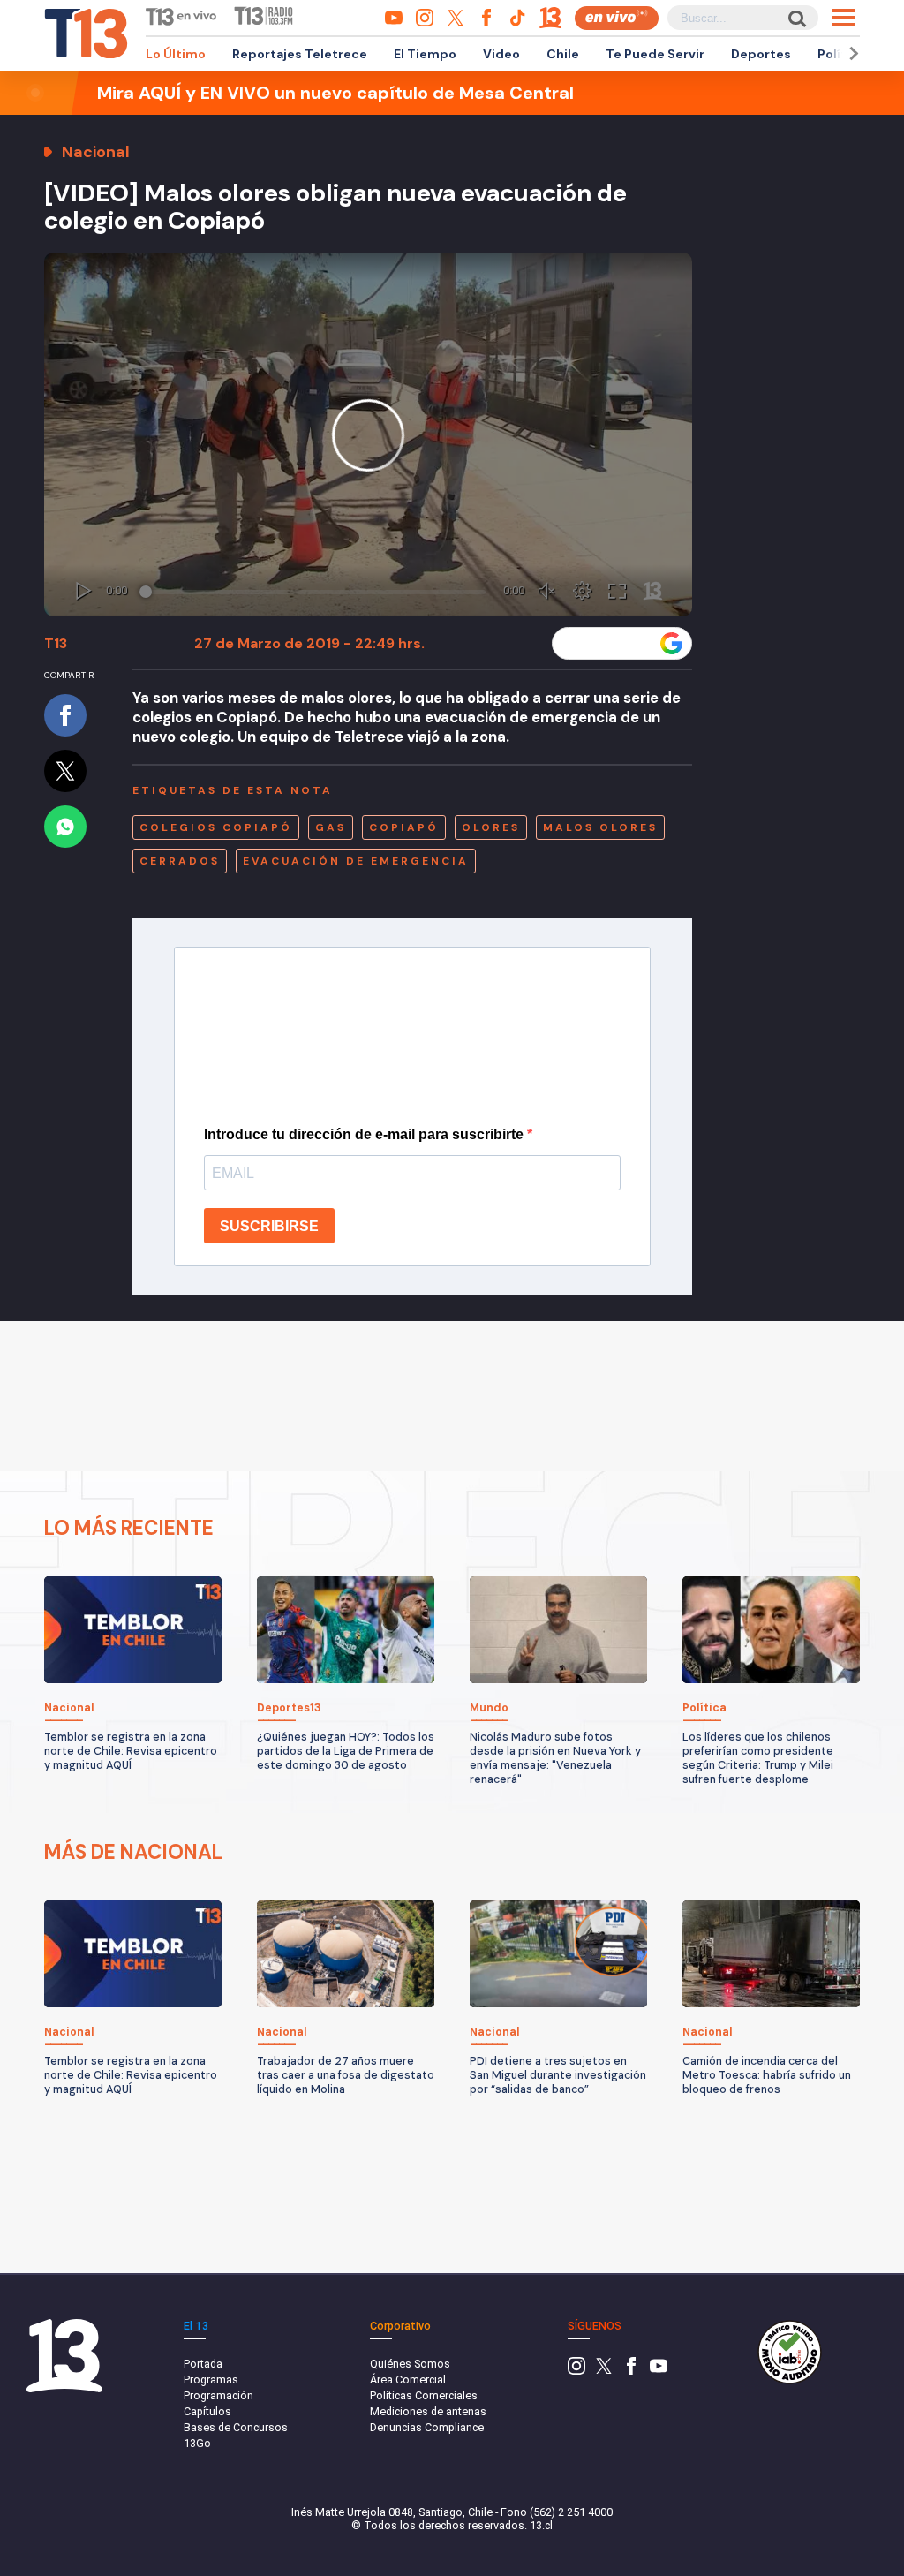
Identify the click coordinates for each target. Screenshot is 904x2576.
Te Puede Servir (655, 54)
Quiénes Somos (410, 2364)
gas (331, 827)
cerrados (180, 861)
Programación (218, 2395)
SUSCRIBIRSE (269, 1226)
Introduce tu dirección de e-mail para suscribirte (365, 1134)
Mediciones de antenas (428, 2411)
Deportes (761, 54)
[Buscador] (796, 18)
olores (491, 827)
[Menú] (844, 18)
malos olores (600, 827)
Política (841, 54)
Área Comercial (408, 2380)
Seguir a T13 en (609, 643)
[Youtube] (659, 2371)
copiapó (404, 827)
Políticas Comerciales (424, 2395)
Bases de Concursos (236, 2427)
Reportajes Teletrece (300, 54)
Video (501, 54)
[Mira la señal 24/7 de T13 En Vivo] (617, 18)
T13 (56, 643)
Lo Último (176, 54)
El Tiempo (425, 54)
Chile (563, 54)
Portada (203, 2364)
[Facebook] (631, 2371)
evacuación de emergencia (356, 861)
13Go (197, 2443)
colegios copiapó (216, 827)
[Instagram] (576, 2371)
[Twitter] (604, 2371)
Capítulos (207, 2411)
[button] (851, 53)
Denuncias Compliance (427, 2427)
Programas (211, 2380)
